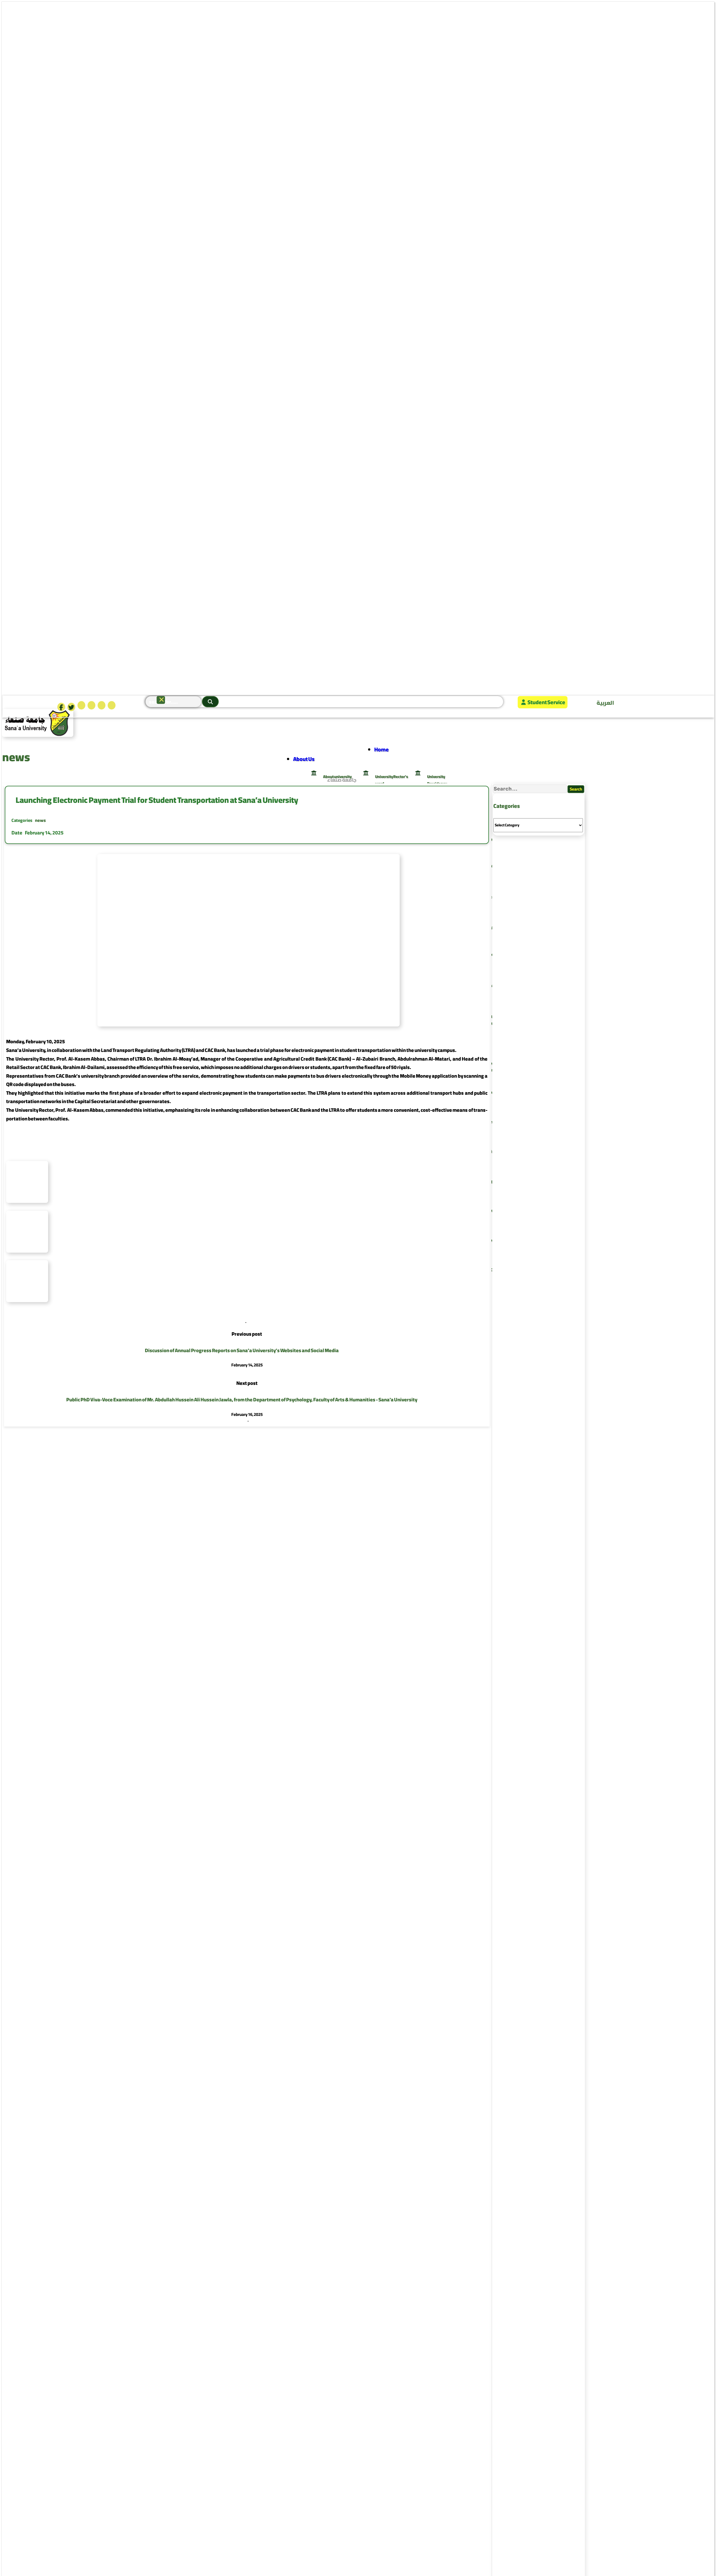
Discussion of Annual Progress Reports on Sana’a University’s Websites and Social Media (242, 1350)
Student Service (546, 702)
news (40, 820)
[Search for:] (530, 789)
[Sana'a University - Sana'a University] (38, 735)
